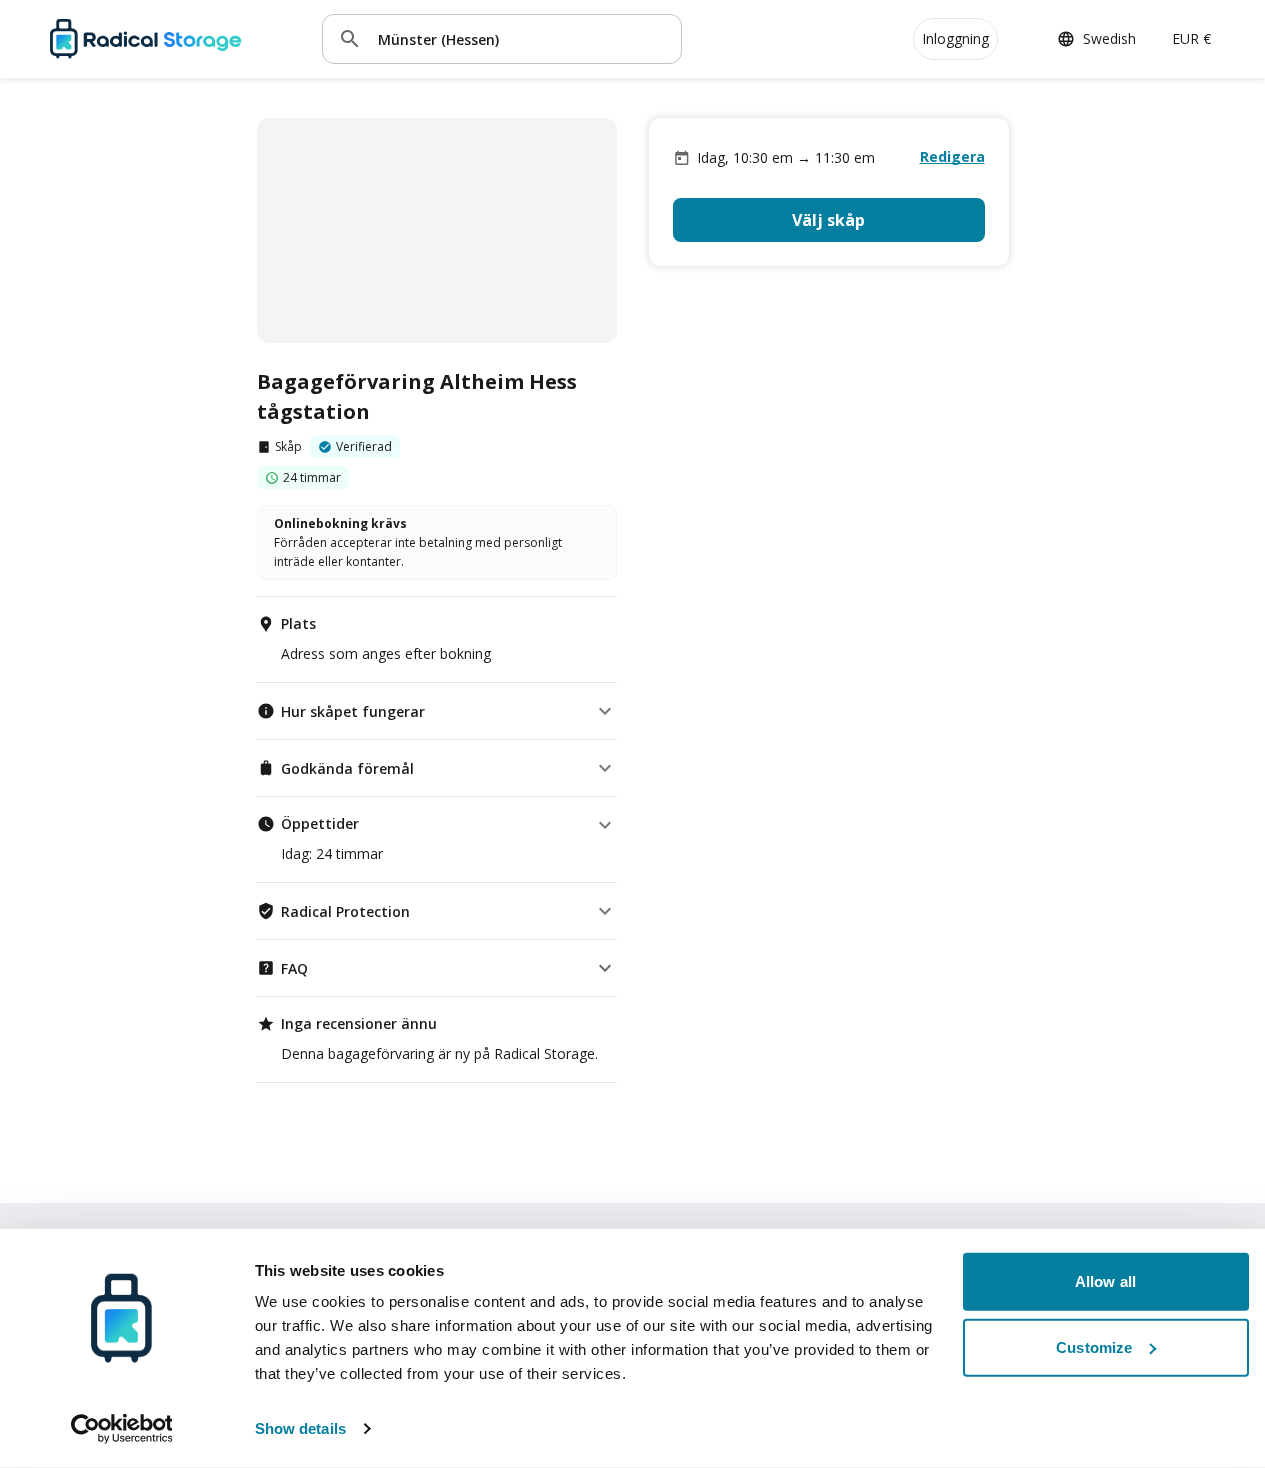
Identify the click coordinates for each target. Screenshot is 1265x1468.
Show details (300, 1428)
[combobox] (522, 38)
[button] (437, 711)
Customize (1094, 1346)
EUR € (1191, 38)
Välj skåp (828, 220)
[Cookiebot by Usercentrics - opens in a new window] (121, 1429)
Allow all (1105, 1281)
